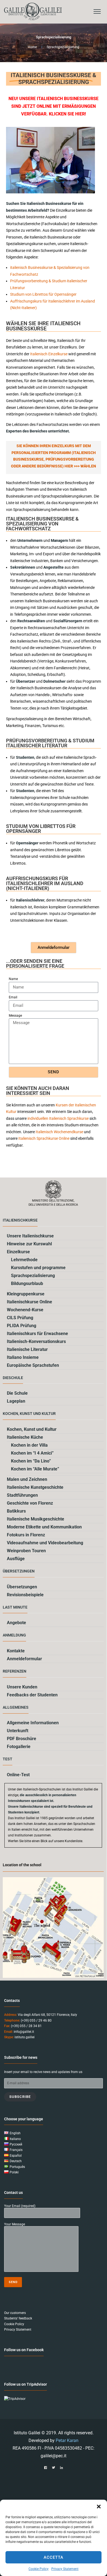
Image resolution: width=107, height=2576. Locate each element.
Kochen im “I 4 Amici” (32, 1453)
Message (15, 1016)
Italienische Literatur (27, 1349)
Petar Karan (67, 2440)
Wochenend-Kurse (25, 1310)
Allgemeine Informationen (33, 1723)
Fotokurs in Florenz (26, 1535)
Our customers (15, 2313)
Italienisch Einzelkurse (49, 354)
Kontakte (16, 1651)
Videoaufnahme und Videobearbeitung (45, 1543)
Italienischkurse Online (29, 1302)
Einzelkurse (18, 1252)
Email (13, 997)
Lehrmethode (24, 1260)
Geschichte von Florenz (30, 1503)
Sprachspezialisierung (33, 1276)
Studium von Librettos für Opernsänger (43, 294)
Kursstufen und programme (38, 1268)
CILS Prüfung (20, 1318)
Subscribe (20, 2097)
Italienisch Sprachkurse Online (44, 1138)
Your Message (15, 2224)
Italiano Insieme (23, 1357)
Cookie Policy (39, 2569)
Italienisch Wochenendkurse (59, 1132)
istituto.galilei (25, 2037)
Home (32, 47)
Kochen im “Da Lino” (31, 1461)
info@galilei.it (24, 2032)
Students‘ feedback (18, 2318)
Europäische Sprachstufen (33, 1365)
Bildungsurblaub (27, 1283)
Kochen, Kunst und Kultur (32, 1429)
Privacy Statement (65, 2569)
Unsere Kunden (22, 1687)
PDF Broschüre (22, 1739)
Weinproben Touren (26, 1551)
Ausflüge (16, 1559)
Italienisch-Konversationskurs (36, 1341)
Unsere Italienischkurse (30, 1236)
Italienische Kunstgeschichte (35, 1487)
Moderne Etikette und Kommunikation (44, 1527)
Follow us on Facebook (24, 2350)
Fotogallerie (19, 1747)
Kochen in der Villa (29, 1445)
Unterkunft (18, 1731)
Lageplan (16, 1401)
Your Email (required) (20, 2206)
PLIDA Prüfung (22, 1326)
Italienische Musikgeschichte (36, 1519)
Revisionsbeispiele (25, 1595)
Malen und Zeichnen (27, 1479)
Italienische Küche (25, 1437)
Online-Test (18, 1775)
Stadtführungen (22, 1495)
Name (13, 979)
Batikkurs (16, 1511)
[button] (99, 2507)
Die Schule (17, 1393)
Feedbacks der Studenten (32, 1695)
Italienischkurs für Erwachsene (37, 1334)
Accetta (54, 2557)
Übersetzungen (22, 1587)
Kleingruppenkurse (26, 1294)
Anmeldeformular (24, 1659)
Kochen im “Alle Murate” (35, 1469)
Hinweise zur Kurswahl (29, 1244)
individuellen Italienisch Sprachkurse (58, 1118)
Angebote (16, 1623)
